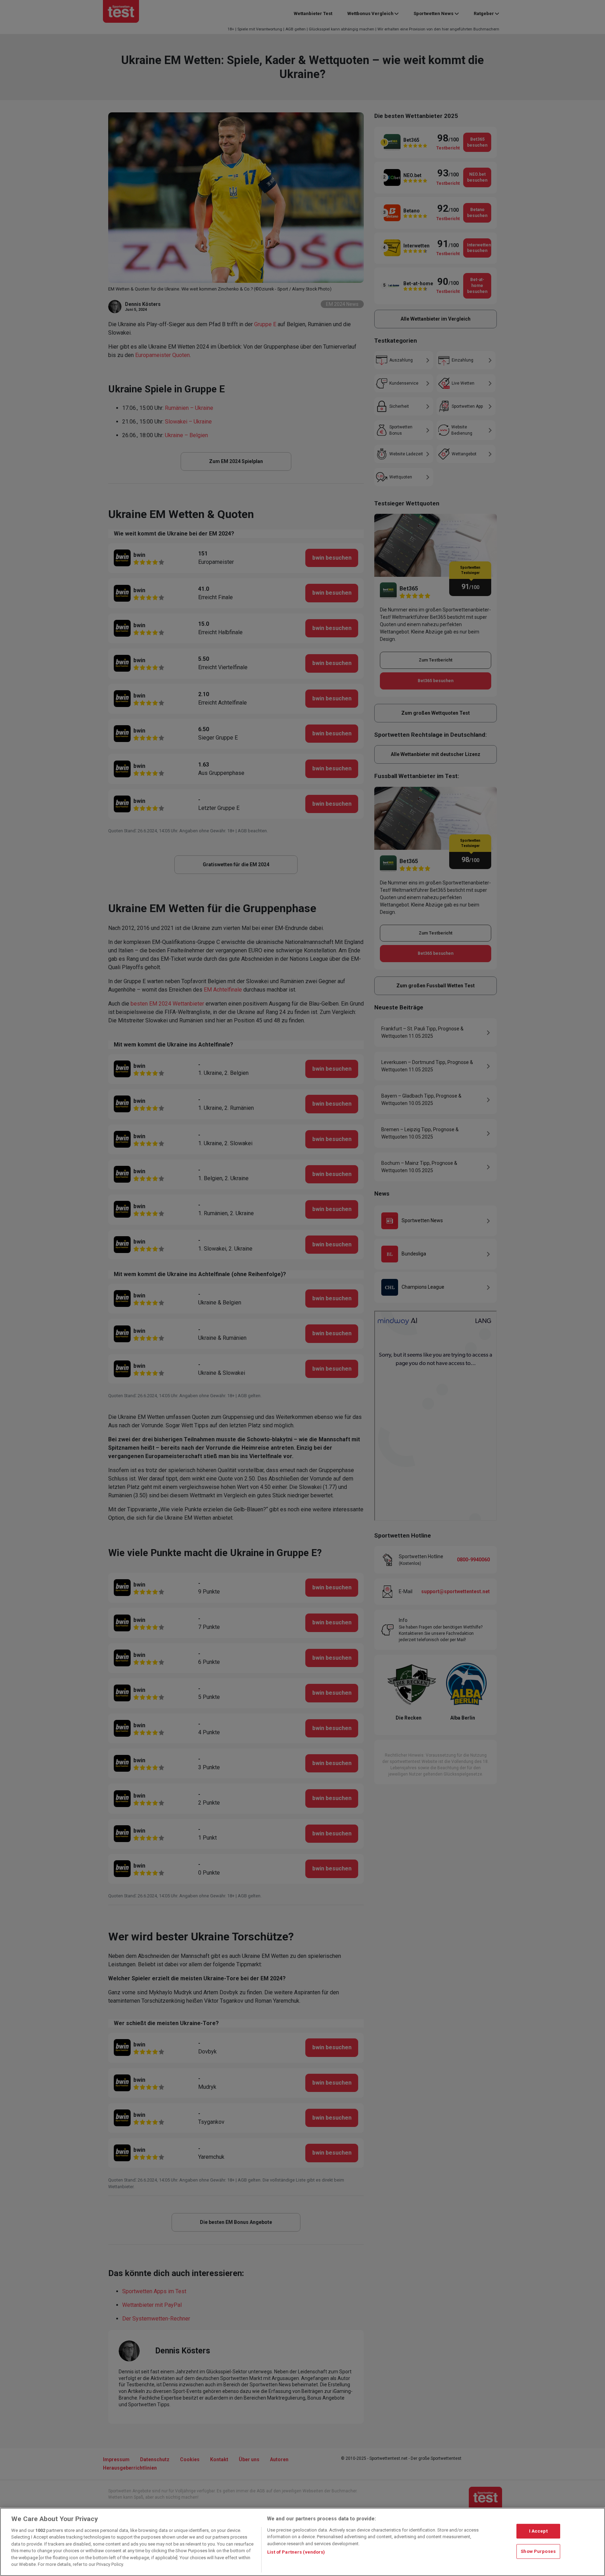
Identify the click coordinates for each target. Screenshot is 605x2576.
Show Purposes (538, 2551)
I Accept (538, 2531)
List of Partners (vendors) (296, 2552)
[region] (302, 2542)
